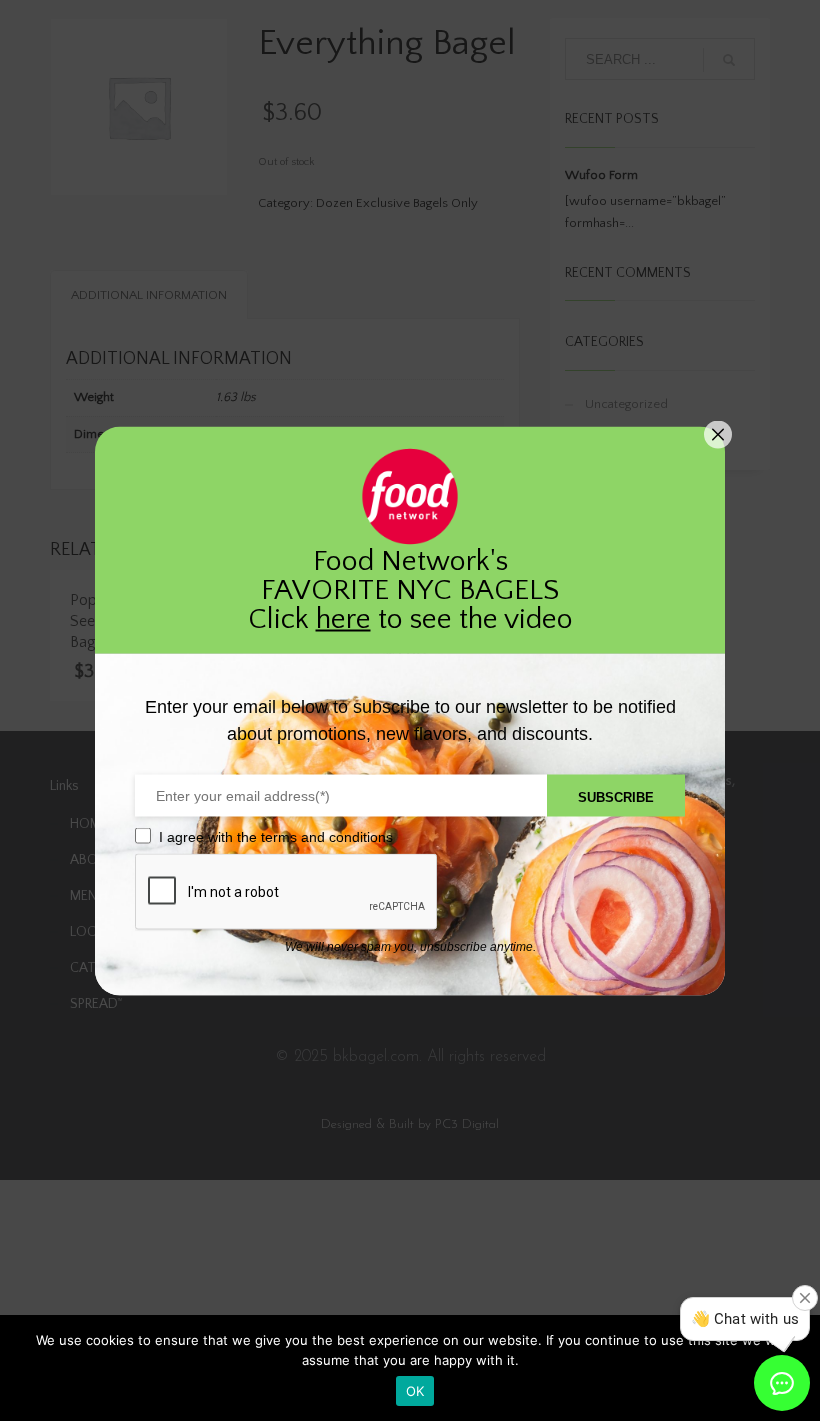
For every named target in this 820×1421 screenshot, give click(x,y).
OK (415, 1391)
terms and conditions (327, 836)
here (343, 618)
